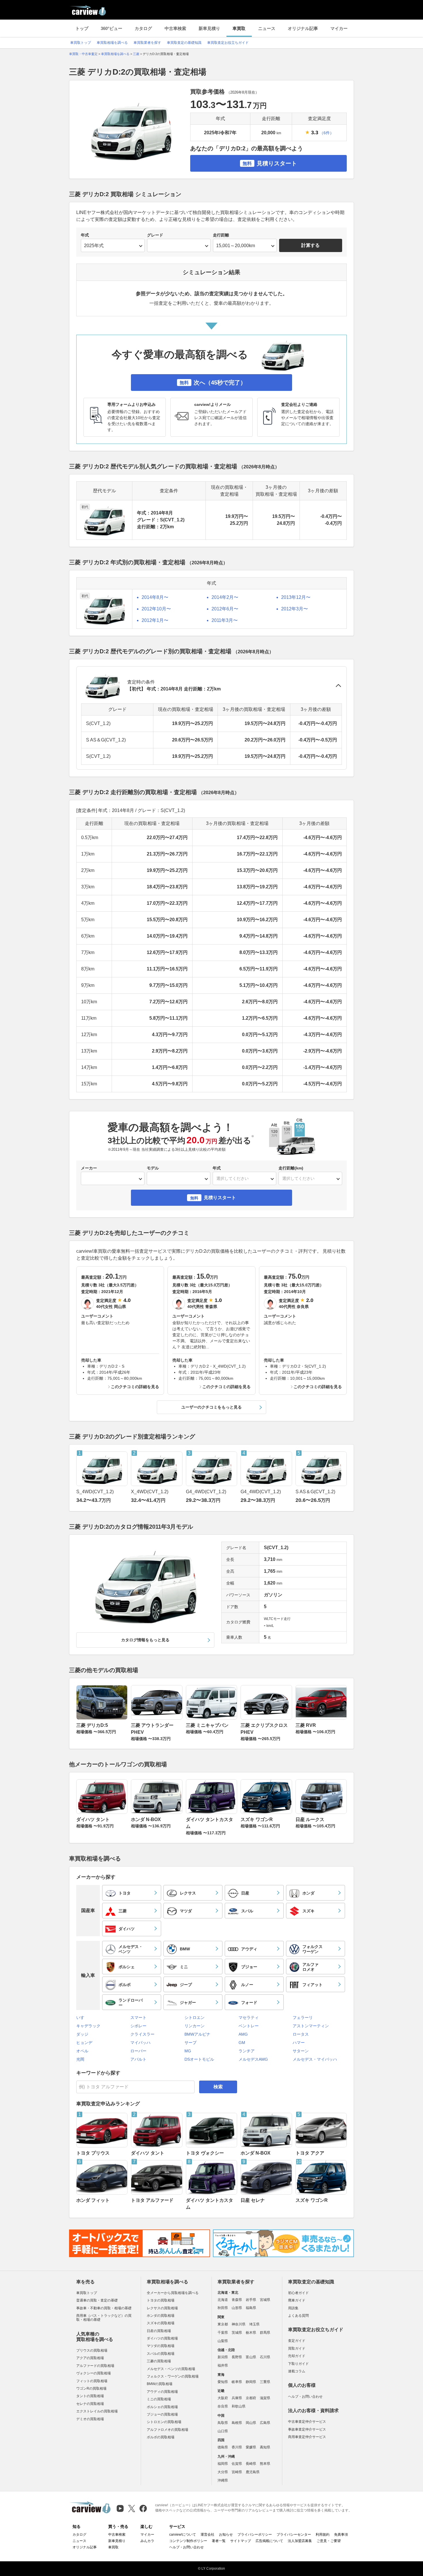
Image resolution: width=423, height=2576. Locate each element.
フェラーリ (303, 2017)
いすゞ (82, 2017)
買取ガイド (297, 2348)
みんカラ (147, 2541)
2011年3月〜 (225, 620)
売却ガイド (297, 2356)
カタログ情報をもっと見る (145, 1640)
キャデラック (88, 2026)
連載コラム (297, 2371)
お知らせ (226, 2535)
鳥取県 (223, 2423)
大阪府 (223, 2398)
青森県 (237, 2300)
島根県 (237, 2423)
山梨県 (223, 2341)
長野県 (237, 2357)
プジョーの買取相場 (162, 2414)
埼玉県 (254, 2324)
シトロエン (195, 2017)
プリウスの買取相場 (92, 2350)
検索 (218, 2087)
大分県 (223, 2472)
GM (242, 2043)
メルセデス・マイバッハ (315, 2059)
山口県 (223, 2431)
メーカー (89, 1168)
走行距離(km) (291, 1168)
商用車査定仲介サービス (307, 2437)
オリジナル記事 (303, 28)
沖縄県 (223, 2480)
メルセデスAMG (253, 2059)
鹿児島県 (253, 2472)
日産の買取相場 (159, 2331)
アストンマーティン (311, 2026)
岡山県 (251, 2423)
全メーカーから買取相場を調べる (173, 2293)
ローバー (138, 2051)
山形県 (237, 2308)
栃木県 (251, 2333)
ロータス (301, 2034)
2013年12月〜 (296, 597)
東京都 (223, 2324)
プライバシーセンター (294, 2535)
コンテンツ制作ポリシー (188, 2541)
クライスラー (142, 2034)
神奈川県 (239, 2324)
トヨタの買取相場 (161, 2300)
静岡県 (251, 2382)
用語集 (293, 2308)
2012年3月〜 (295, 609)
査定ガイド (297, 2341)
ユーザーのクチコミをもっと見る (211, 1407)
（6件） (327, 133)
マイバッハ (140, 2043)
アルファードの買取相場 (95, 2366)
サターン (301, 2051)
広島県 (265, 2423)
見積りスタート (270, 163)
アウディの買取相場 (162, 2392)
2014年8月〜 (155, 597)
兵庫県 (237, 2398)
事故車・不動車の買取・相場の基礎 (104, 2308)
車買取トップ (81, 43)
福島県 (251, 2308)
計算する (310, 245)
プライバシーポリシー (255, 2535)
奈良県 (223, 2406)
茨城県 (237, 2333)
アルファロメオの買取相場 (167, 2430)
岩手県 (251, 2300)
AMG (243, 2034)
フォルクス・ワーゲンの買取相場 (173, 2376)
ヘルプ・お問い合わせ (305, 2397)
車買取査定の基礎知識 (184, 43)
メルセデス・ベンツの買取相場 (171, 2369)
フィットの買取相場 (92, 2381)
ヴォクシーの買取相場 (94, 2373)
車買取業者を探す (147, 43)
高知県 (265, 2447)
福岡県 (223, 2464)
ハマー (299, 2043)
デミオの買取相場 (90, 2419)
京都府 (251, 2398)
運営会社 (207, 2535)
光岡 (80, 2059)
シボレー (138, 2026)
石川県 (265, 2357)
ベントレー (249, 2026)
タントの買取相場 (90, 2396)
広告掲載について (269, 2541)
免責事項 (341, 2535)
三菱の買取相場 (159, 2361)
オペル (82, 2051)
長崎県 (251, 2464)
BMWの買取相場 (160, 2384)
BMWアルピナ (197, 2034)
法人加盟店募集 (300, 2541)
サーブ (190, 2043)
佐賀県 (237, 2464)
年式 (85, 235)
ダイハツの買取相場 (162, 2338)
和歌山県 (239, 2406)
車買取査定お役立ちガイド (228, 43)
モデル (153, 1168)
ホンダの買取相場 (161, 2316)
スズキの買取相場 (161, 2323)
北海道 (223, 2300)
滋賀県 (265, 2398)
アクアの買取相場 (90, 2358)
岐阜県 (237, 2382)
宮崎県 (237, 2472)
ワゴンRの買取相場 (91, 2388)
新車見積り (209, 28)
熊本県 (265, 2464)
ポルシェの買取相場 (162, 2407)
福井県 (223, 2365)
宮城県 (265, 2300)
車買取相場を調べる (112, 43)
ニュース (267, 28)
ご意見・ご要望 (329, 2541)
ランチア (247, 2051)
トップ (82, 28)
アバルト (138, 2059)
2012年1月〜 (155, 620)
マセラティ (249, 2017)
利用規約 (323, 2535)
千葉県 (223, 2333)
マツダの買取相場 (161, 2346)
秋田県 (223, 2308)
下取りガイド (298, 2364)
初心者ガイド (298, 2293)
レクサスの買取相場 (162, 2308)
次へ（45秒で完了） (213, 383)
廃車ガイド (297, 2300)
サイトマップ (241, 2541)
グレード (155, 235)
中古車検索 (175, 28)
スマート (138, 2017)
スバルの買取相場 (161, 2354)
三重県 (265, 2382)
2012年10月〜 (156, 609)
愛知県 (223, 2382)
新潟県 (223, 2357)
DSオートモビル (199, 2059)
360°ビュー (112, 28)
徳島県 (223, 2447)
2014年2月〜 (225, 597)
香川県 (237, 2447)
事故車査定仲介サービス (307, 2429)
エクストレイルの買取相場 (97, 2411)
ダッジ (82, 2034)
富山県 (251, 2357)
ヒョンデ (84, 2043)
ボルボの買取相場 (161, 2437)
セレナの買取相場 (90, 2404)
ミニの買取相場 (159, 2399)
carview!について (183, 2535)
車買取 (239, 28)
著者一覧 (219, 2541)
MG (188, 2051)
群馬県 (265, 2333)
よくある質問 (298, 2316)
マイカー (339, 28)
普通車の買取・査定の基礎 (97, 2300)
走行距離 (221, 235)
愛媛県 (251, 2447)
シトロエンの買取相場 (164, 2422)
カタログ (143, 28)
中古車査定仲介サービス (307, 2422)
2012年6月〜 (225, 609)
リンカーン (195, 2026)
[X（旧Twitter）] (132, 2508)
